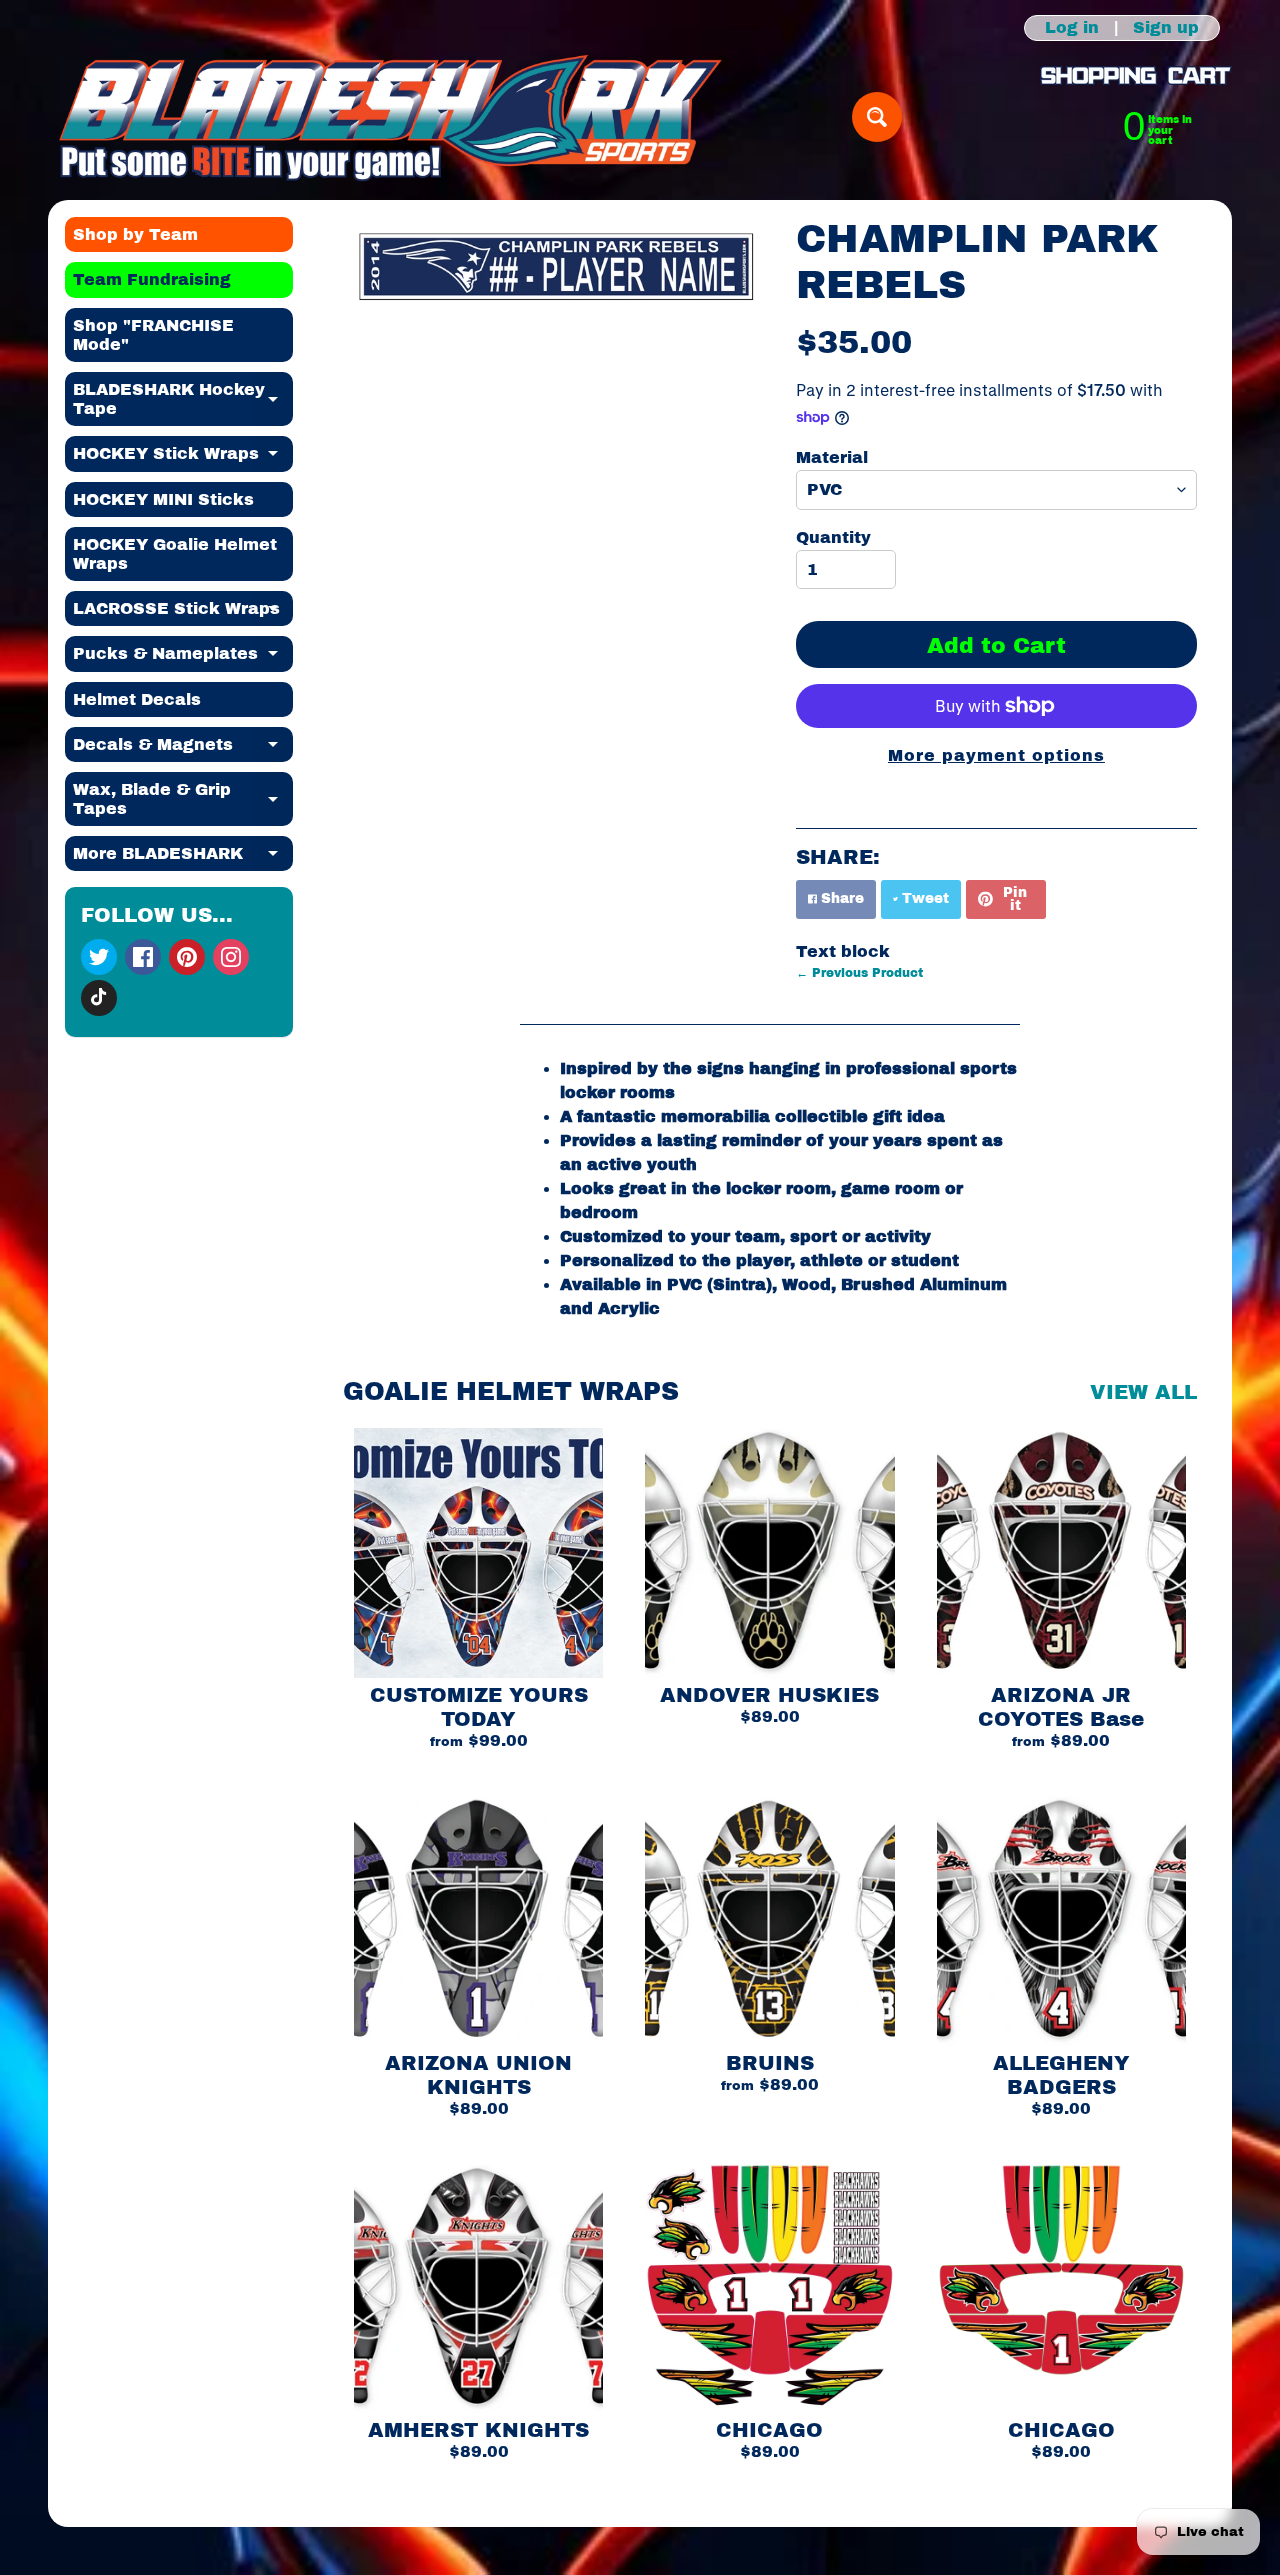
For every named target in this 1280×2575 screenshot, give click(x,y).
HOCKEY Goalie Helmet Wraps (175, 554)
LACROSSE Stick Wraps (183, 613)
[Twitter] (99, 957)
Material (832, 457)
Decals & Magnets (183, 749)
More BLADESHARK (183, 858)
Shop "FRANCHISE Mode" (153, 335)
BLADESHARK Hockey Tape (183, 400)
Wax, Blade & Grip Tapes (183, 800)
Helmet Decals (137, 699)
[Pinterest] (187, 957)
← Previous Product (859, 973)
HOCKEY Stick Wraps (183, 458)
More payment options (996, 755)
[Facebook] (143, 957)
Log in (1072, 28)
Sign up (1166, 28)
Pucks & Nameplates (183, 658)
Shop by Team (135, 234)
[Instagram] (231, 957)
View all (1143, 1392)
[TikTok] (99, 998)
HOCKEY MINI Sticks (163, 499)
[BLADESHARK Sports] (390, 117)
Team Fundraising (152, 279)
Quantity (833, 537)
